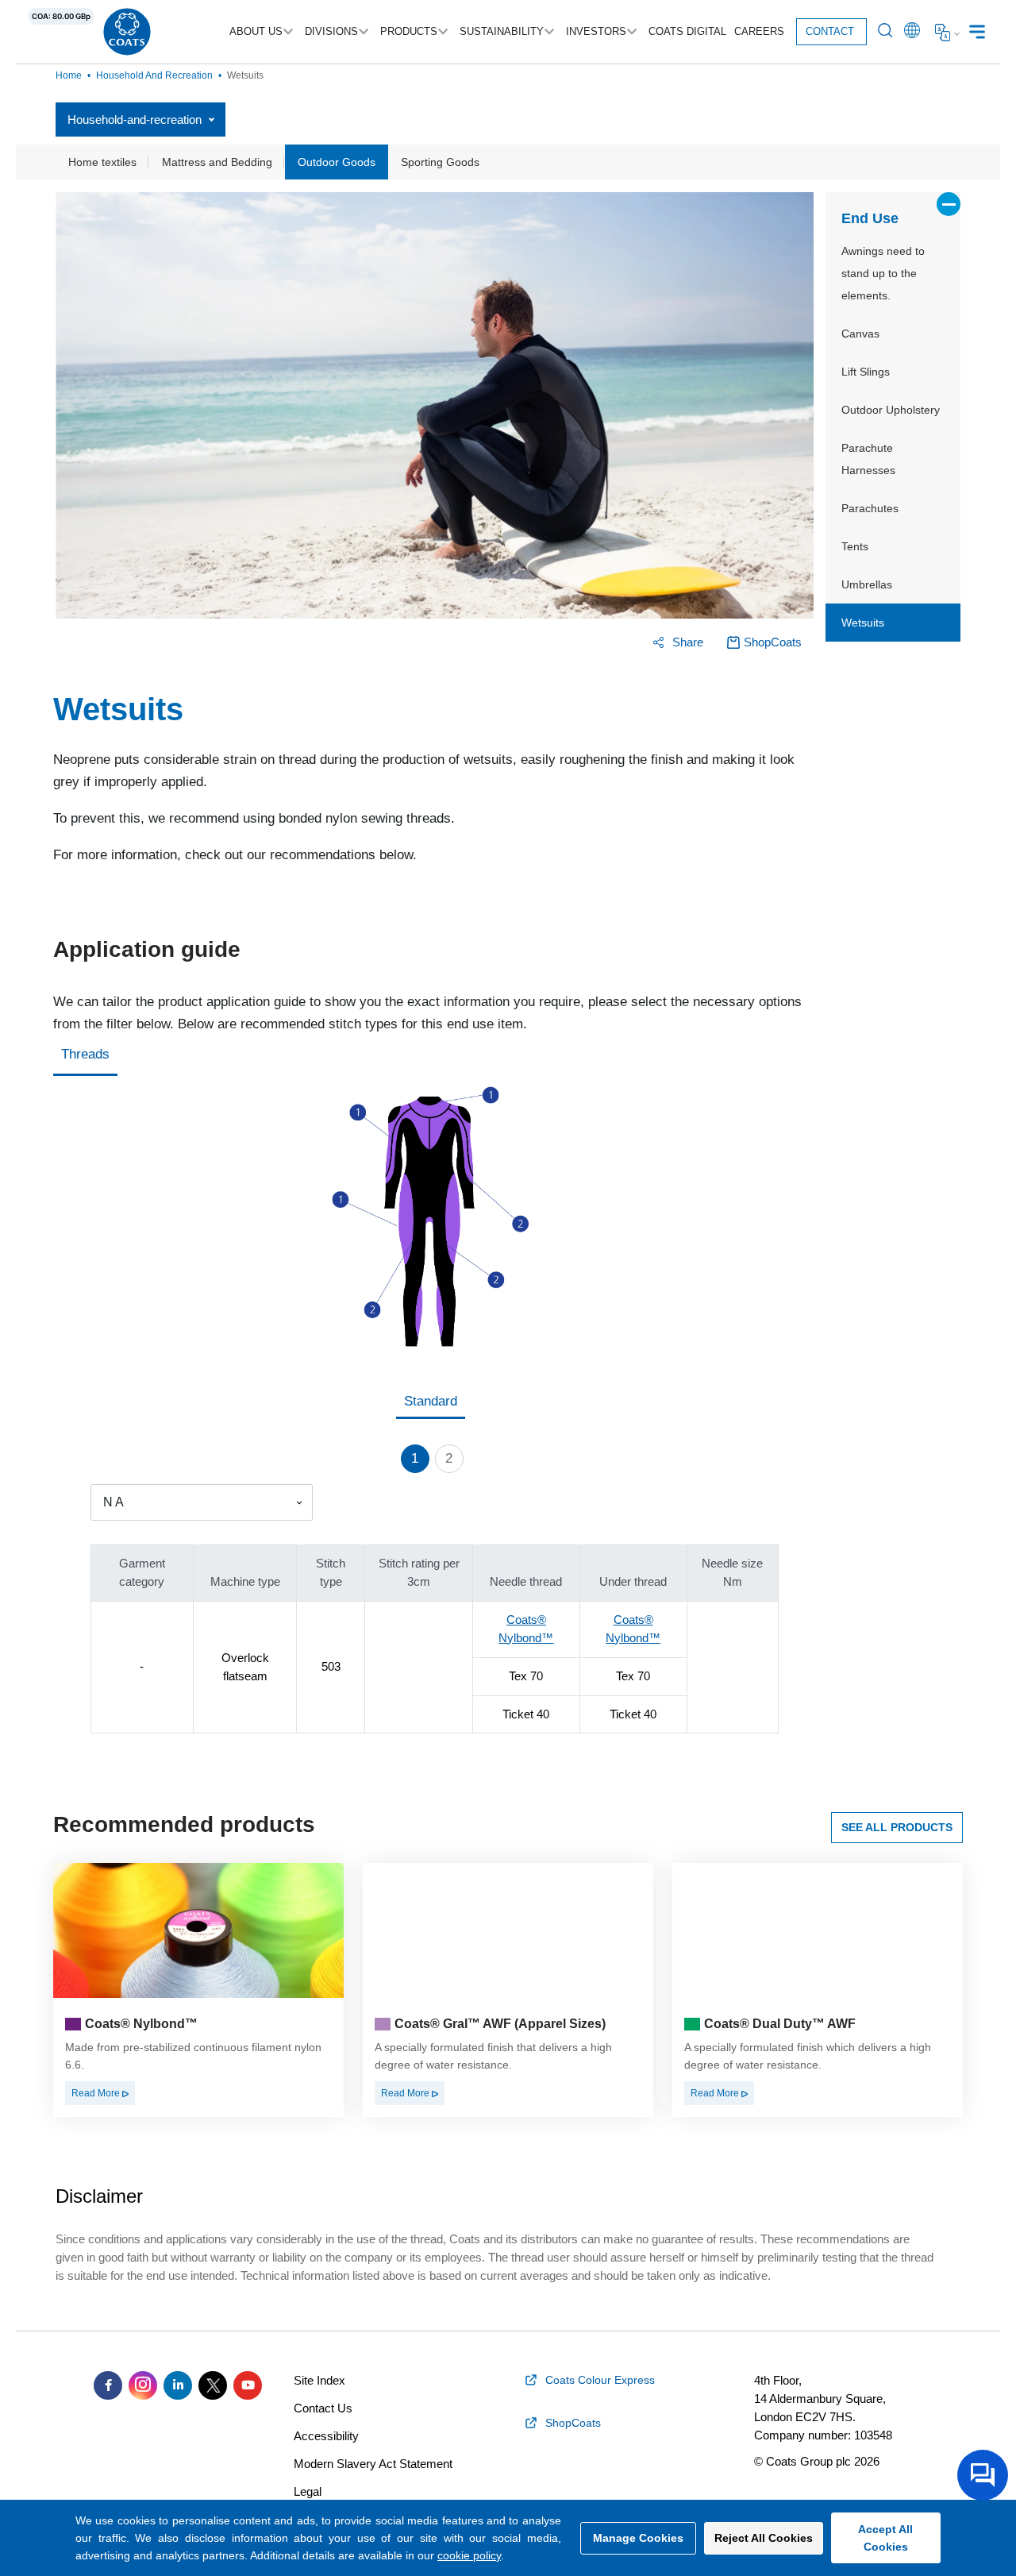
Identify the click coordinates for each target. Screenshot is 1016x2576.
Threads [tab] (85, 1054)
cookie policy (469, 2555)
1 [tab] (415, 1458)
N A (114, 1502)
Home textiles (102, 162)
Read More (97, 2093)
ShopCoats (773, 642)
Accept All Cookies (885, 2538)
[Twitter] (213, 2385)
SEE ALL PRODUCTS (897, 1827)
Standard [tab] (431, 1401)
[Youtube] (248, 2385)
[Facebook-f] (108, 2385)
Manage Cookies (638, 2538)
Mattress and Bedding (217, 162)
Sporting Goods (440, 162)
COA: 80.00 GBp (61, 16)
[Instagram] (143, 2385)
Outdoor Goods (337, 162)
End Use (870, 218)
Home (69, 75)
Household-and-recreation (135, 120)
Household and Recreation (154, 75)
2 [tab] (449, 1458)
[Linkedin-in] (178, 2385)
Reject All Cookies (764, 2538)
